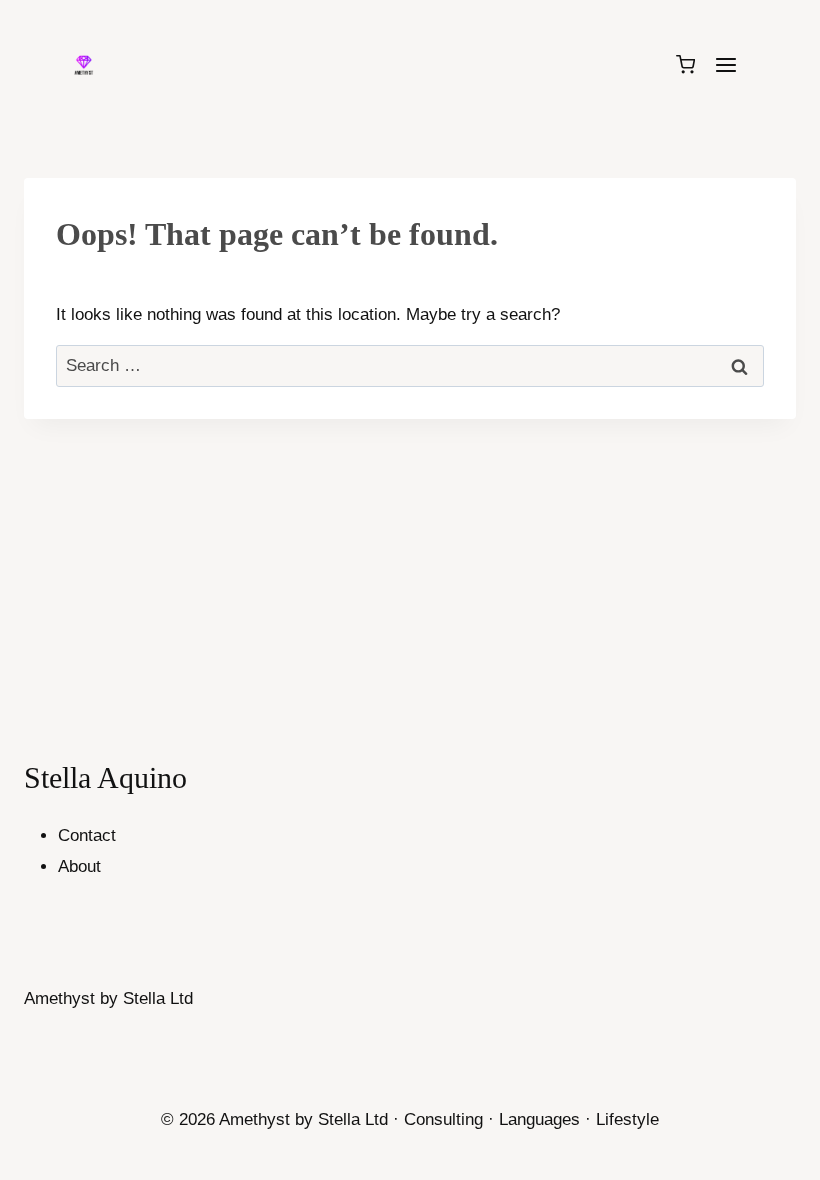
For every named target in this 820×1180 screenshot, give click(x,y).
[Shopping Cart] (685, 64)
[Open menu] (725, 64)
